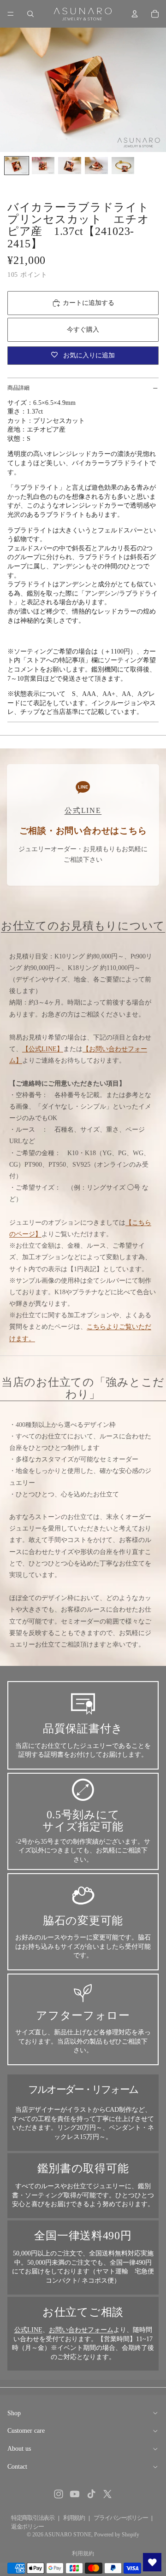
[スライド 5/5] (123, 166)
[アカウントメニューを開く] (135, 14)
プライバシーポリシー (121, 2518)
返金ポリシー (27, 2526)
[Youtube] (75, 2494)
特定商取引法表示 (33, 2518)
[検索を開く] (30, 14)
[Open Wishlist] (152, 2562)
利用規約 (74, 2518)
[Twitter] (107, 2494)
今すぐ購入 (83, 330)
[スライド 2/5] (43, 166)
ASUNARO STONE (68, 2535)
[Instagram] (59, 2494)
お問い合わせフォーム (81, 2330)
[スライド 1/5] (17, 166)
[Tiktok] (91, 2494)
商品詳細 (18, 388)
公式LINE (28, 2330)
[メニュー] (11, 14)
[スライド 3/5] (70, 166)
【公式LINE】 (43, 1049)
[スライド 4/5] (96, 166)
